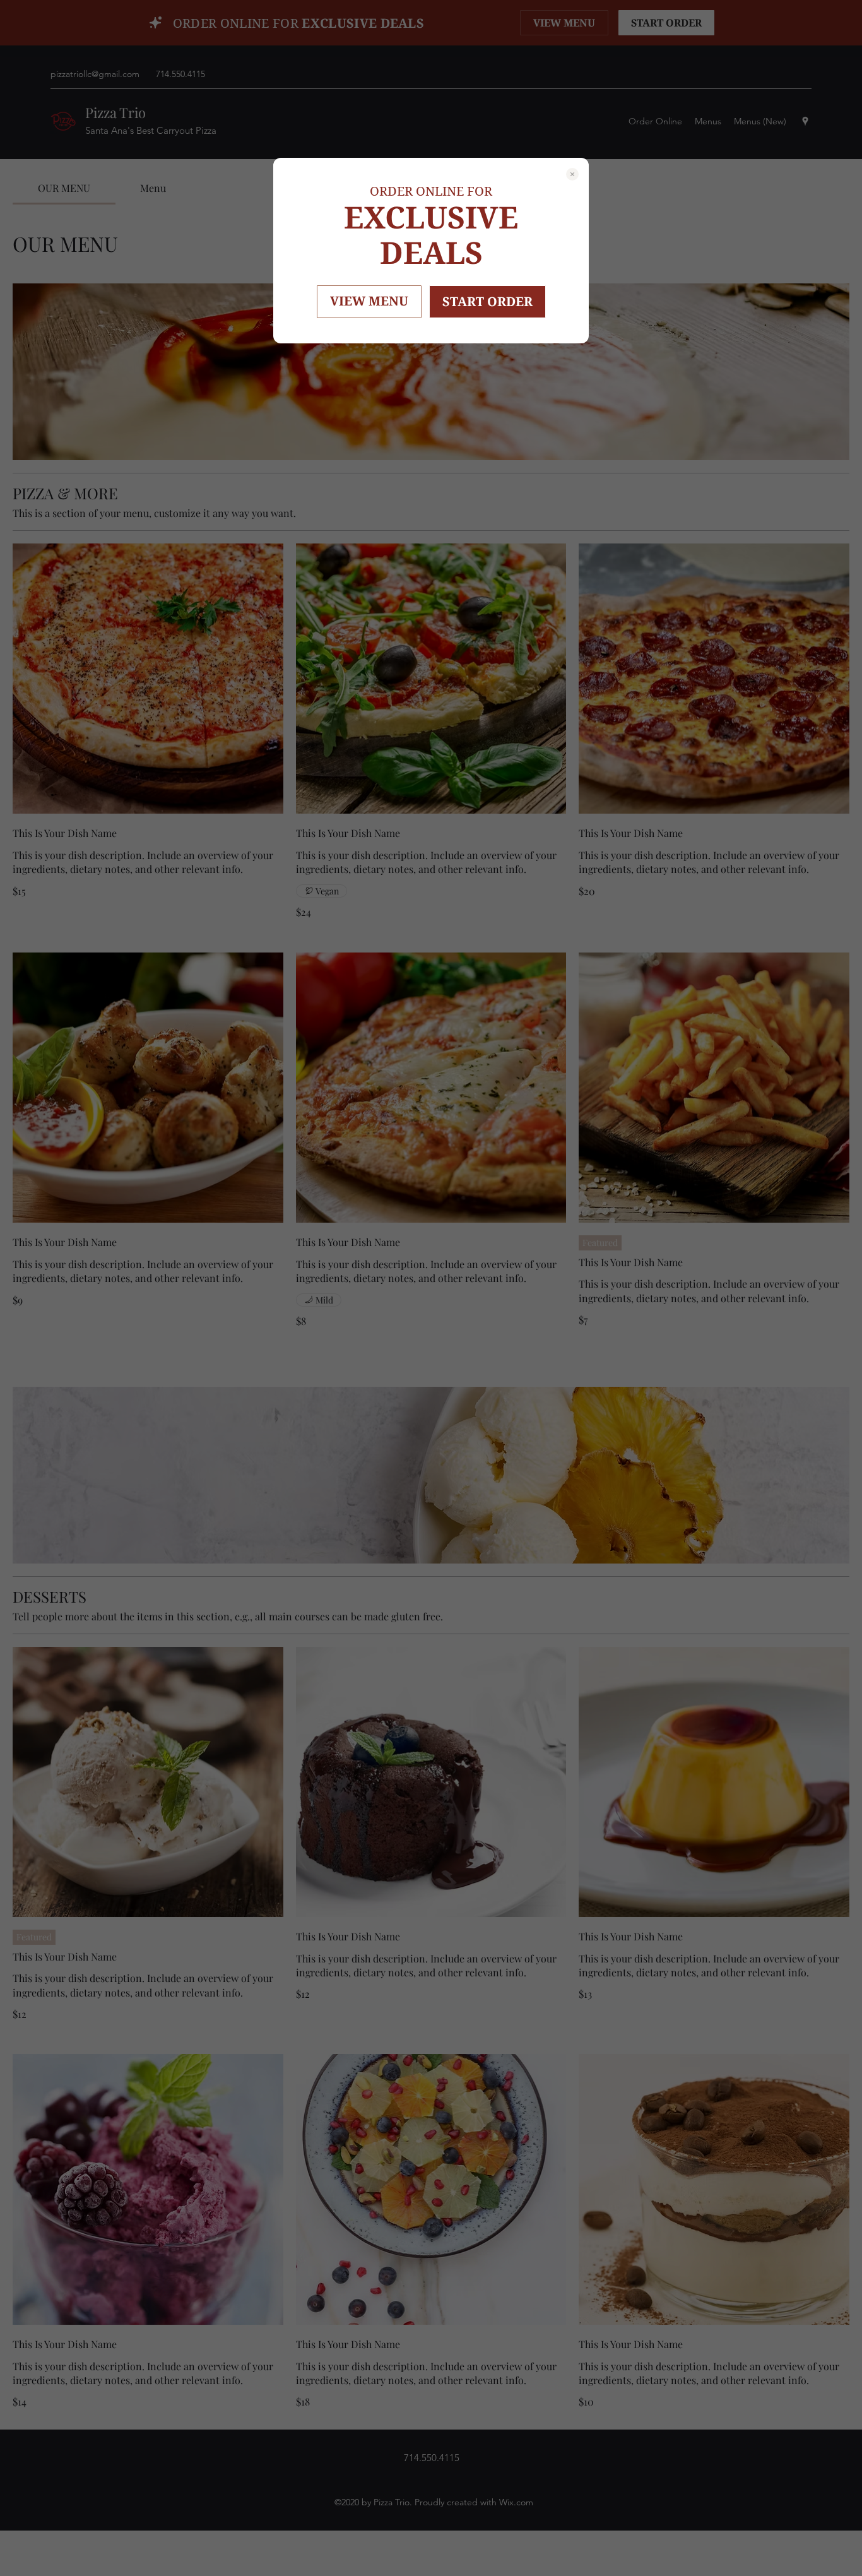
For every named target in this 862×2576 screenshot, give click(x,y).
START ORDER (487, 301)
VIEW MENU (369, 301)
